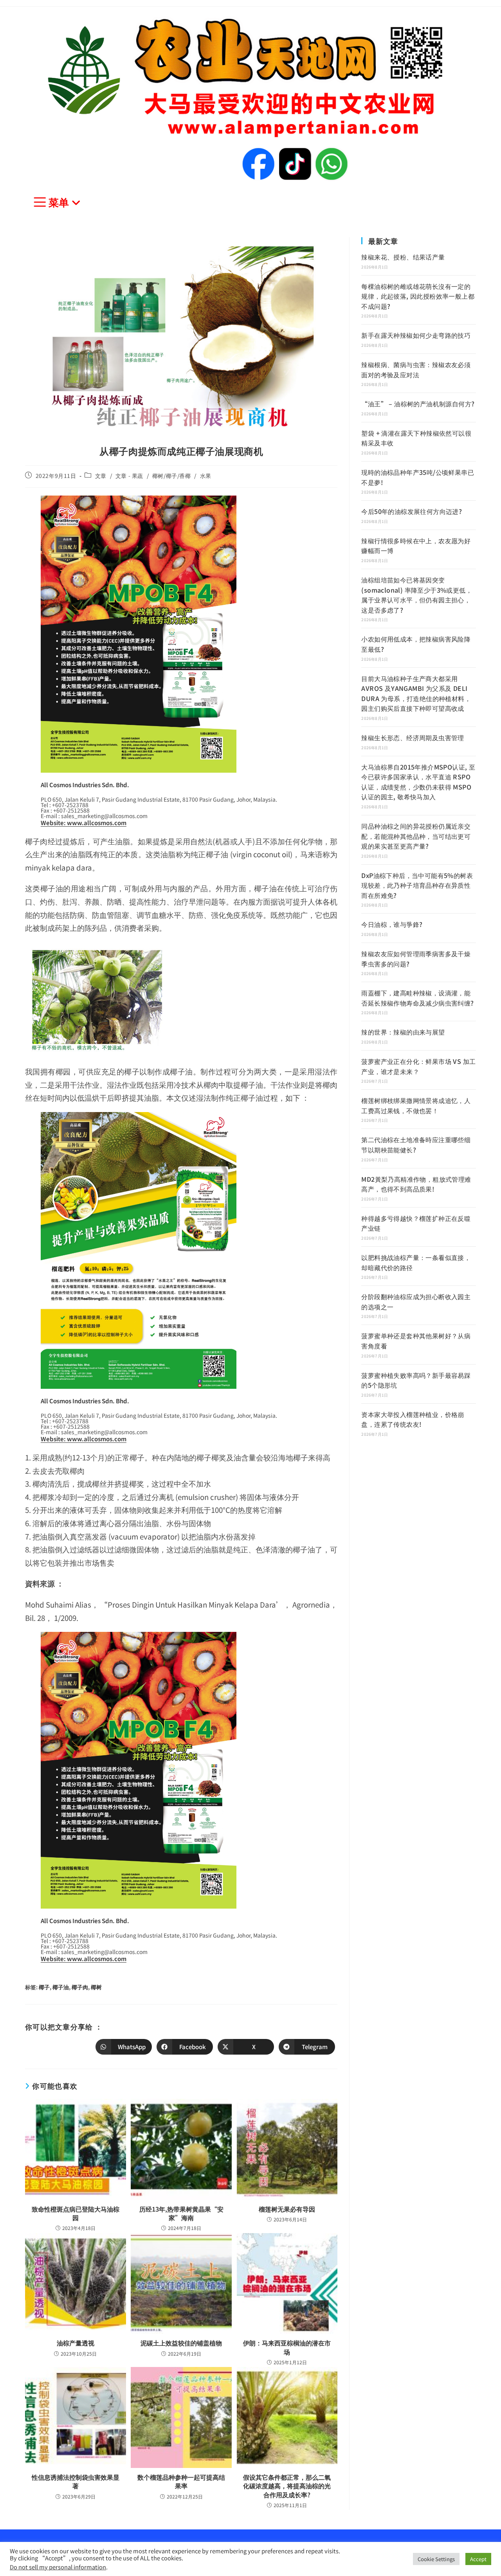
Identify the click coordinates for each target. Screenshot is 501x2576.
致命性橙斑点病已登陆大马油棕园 (76, 2213)
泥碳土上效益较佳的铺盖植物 (181, 2343)
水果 (206, 476)
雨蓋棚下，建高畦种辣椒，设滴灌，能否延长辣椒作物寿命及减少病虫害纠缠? (417, 998)
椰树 (96, 1987)
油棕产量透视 (76, 2343)
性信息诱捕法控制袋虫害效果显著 (76, 2481)
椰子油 (61, 1987)
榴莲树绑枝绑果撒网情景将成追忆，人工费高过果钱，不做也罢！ (416, 1105)
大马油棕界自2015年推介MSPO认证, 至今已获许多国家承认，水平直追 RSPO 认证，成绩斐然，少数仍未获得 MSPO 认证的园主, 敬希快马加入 (418, 782)
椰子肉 (80, 1987)
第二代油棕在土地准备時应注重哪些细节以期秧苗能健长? (416, 1145)
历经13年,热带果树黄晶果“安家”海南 (181, 2213)
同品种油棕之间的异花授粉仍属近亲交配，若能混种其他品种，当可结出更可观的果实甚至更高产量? (416, 836)
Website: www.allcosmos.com (84, 823)
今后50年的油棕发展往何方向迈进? (412, 511)
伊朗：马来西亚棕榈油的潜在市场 (287, 2347)
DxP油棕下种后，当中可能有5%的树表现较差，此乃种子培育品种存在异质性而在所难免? (417, 885)
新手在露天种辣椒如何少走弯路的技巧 (416, 335)
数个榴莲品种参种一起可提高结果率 (181, 2481)
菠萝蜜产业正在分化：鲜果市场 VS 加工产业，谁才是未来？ (418, 1066)
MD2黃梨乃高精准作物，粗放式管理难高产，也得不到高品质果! (416, 1184)
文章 (101, 476)
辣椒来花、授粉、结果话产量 (403, 257)
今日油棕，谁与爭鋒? (392, 924)
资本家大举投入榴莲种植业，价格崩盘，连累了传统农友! (413, 1419)
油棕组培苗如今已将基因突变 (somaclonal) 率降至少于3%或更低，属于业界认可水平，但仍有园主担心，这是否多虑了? (417, 595)
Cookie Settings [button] (436, 2559)
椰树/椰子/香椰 (172, 476)
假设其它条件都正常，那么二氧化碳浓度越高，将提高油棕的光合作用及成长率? (287, 2486)
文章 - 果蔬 (129, 476)
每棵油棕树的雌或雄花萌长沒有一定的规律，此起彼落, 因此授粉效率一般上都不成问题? (418, 296)
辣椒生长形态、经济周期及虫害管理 (413, 737)
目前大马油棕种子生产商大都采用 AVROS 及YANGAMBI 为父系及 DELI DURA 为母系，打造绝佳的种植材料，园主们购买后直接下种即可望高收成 (416, 693)
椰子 (44, 1987)
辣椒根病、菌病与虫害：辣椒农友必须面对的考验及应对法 (416, 370)
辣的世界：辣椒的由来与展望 (403, 1032)
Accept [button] (478, 2559)
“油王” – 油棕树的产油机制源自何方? (418, 404)
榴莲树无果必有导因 (287, 2209)
